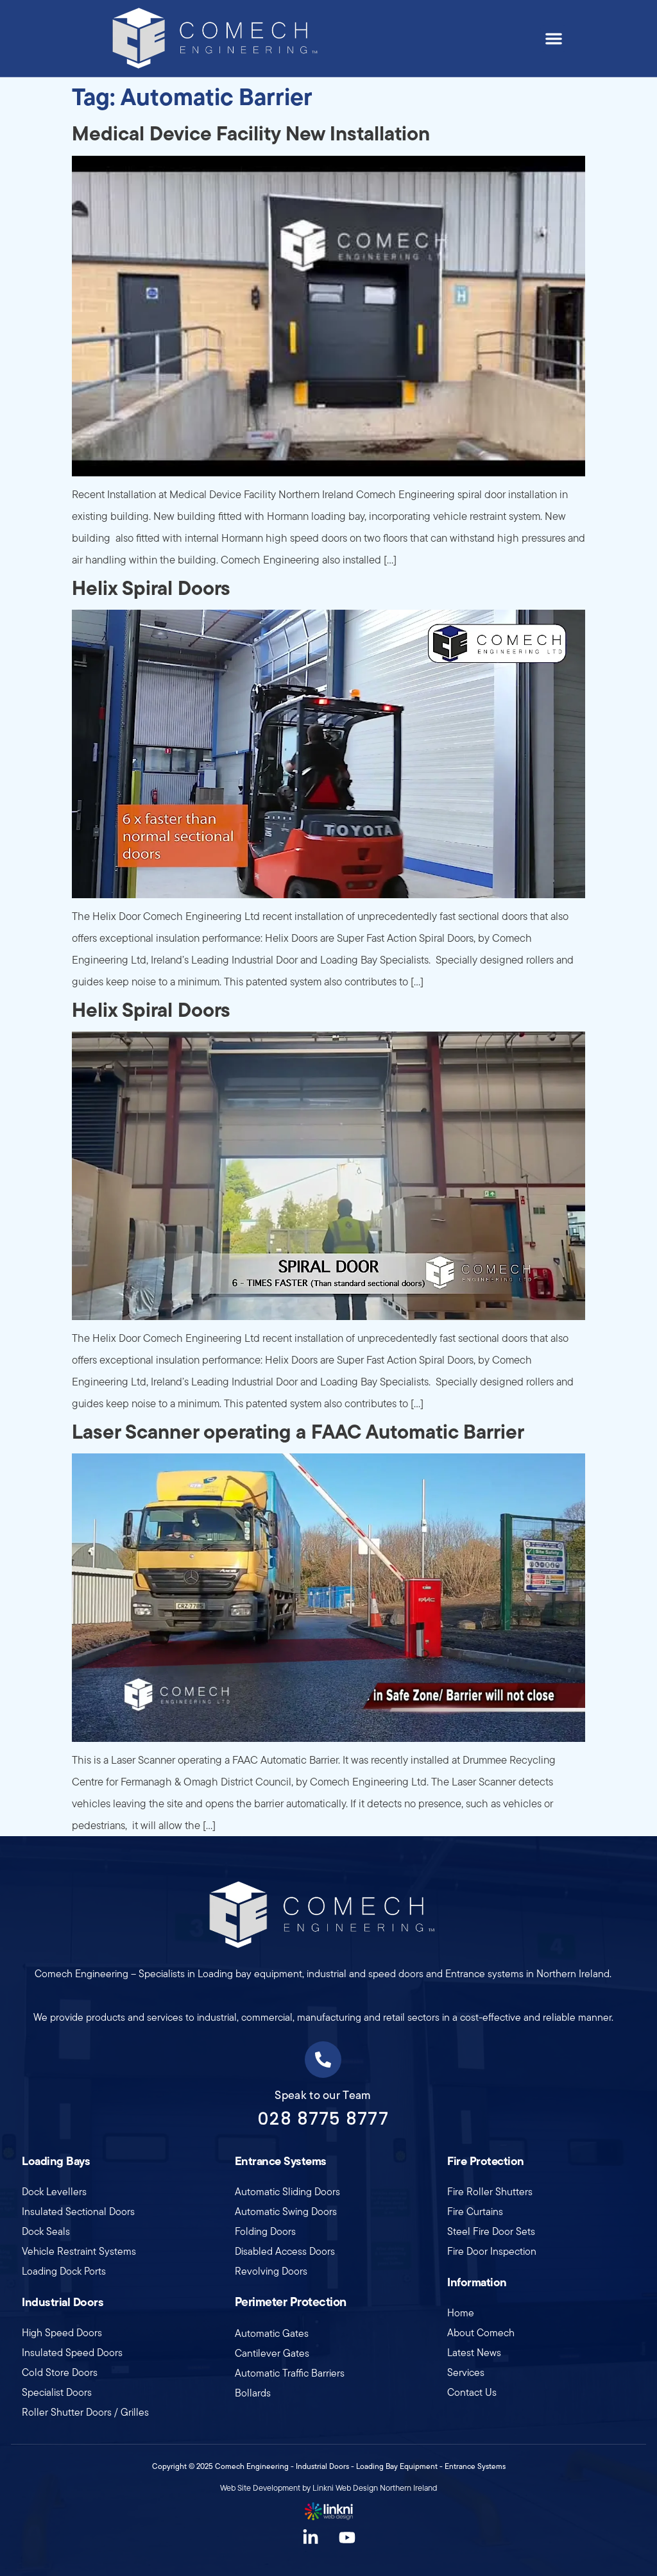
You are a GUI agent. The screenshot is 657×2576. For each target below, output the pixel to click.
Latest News (474, 2353)
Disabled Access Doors (285, 2251)
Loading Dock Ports (64, 2271)
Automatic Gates (272, 2333)
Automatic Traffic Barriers (290, 2373)
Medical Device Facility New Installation (251, 133)
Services (466, 2372)
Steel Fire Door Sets (491, 2231)
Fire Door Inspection (492, 2251)
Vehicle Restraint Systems (79, 2251)
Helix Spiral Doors (151, 588)
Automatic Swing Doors (286, 2212)
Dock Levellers (54, 2192)
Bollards (253, 2393)
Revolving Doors (271, 2271)
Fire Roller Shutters (490, 2192)
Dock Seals (46, 2231)
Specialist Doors (57, 2392)
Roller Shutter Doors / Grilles (85, 2412)
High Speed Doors (62, 2333)
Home (461, 2313)
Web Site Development (260, 2488)
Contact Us (472, 2392)
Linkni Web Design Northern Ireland (375, 2488)
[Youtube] (347, 2538)
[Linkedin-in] (311, 2538)
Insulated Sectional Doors (78, 2212)
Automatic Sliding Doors (287, 2192)
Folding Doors (265, 2231)
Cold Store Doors (60, 2372)
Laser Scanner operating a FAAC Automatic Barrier (298, 1431)
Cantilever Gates (272, 2353)
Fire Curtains (475, 2212)
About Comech (481, 2333)
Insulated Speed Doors (72, 2353)
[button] (554, 38)
